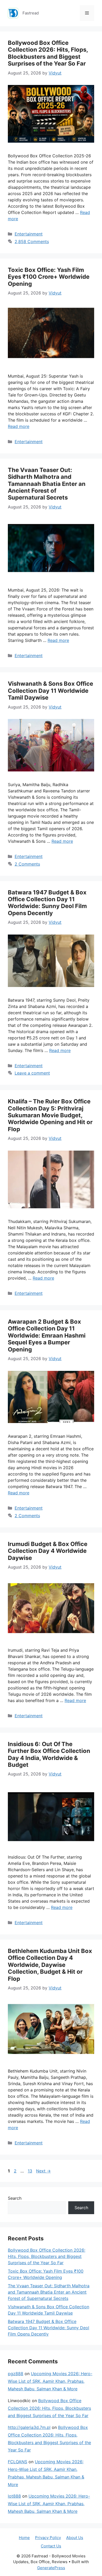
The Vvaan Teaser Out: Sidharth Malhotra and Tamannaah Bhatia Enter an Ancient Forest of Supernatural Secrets (47, 484)
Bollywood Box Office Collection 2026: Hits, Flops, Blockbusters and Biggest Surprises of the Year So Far (48, 53)
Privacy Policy (48, 2538)
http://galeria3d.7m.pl (29, 2427)
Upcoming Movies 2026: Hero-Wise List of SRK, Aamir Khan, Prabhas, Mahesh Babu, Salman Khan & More (50, 2381)
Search (15, 2198)
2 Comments (27, 864)
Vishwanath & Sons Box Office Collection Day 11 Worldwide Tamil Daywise (50, 691)
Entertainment (29, 234)
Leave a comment (32, 1073)
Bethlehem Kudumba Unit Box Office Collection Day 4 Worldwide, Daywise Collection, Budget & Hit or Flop (50, 1965)
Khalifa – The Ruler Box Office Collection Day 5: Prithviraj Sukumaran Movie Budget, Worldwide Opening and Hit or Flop (50, 1115)
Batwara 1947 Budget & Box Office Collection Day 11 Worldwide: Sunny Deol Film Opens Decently (47, 903)
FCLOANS (18, 2462)
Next (43, 2171)
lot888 (14, 2496)
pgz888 (16, 2374)
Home (24, 2538)
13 (30, 2171)
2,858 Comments (32, 241)
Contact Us (51, 2546)
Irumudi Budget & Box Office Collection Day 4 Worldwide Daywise (48, 1551)
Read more (19, 426)
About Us (75, 2538)
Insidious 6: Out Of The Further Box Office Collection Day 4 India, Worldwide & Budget (49, 1754)
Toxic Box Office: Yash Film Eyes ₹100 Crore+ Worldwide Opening (49, 277)
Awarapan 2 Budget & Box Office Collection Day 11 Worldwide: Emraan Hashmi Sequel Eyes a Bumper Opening (47, 1335)
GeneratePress (51, 2568)
